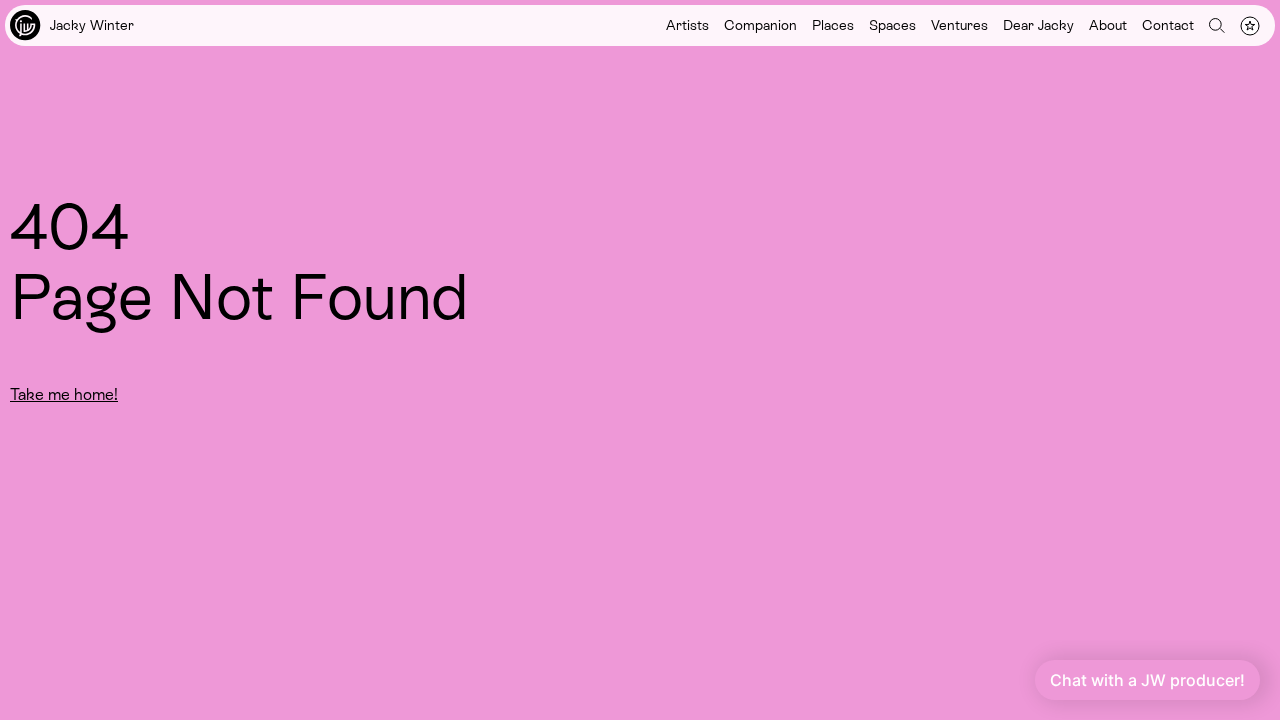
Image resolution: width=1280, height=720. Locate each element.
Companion (760, 25)
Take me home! (64, 394)
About (1108, 25)
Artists (687, 25)
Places (833, 25)
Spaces (892, 25)
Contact (1168, 25)
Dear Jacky (1038, 25)
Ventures (959, 25)
